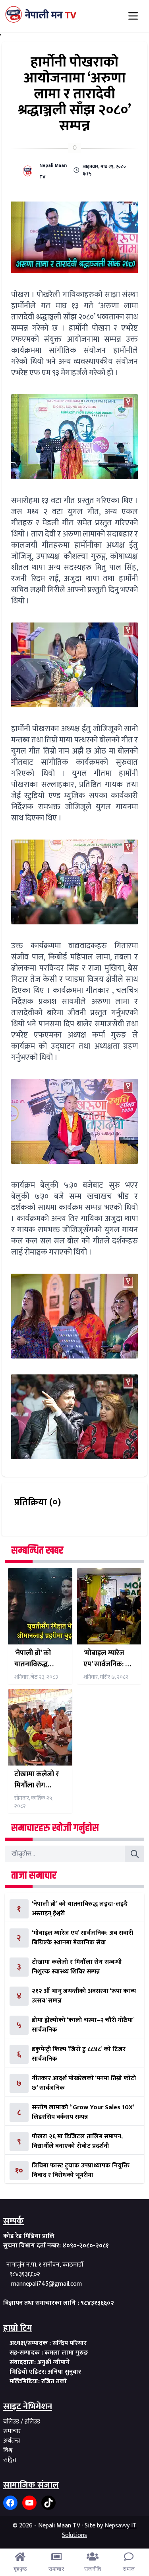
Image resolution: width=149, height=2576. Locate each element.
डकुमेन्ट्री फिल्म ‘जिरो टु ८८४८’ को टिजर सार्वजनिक (79, 2054)
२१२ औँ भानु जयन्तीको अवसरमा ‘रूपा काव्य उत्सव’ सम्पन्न (84, 1996)
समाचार (12, 2431)
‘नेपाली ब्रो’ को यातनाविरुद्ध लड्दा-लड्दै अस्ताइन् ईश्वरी (33, 1659)
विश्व (8, 2450)
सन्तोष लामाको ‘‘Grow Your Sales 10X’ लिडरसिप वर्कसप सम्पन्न (83, 2112)
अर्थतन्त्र (12, 2441)
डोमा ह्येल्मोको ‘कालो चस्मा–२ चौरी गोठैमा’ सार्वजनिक (83, 2025)
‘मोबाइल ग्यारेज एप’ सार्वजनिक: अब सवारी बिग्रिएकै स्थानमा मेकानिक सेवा (109, 1659)
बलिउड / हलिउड (22, 2422)
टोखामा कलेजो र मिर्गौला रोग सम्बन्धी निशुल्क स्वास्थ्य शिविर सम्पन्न (37, 1780)
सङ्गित (10, 2460)
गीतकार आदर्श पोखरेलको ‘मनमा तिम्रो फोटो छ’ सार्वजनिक (84, 2083)
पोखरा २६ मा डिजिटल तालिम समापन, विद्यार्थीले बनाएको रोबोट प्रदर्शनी (77, 2141)
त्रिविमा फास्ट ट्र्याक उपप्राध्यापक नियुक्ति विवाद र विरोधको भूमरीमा (81, 2170)
